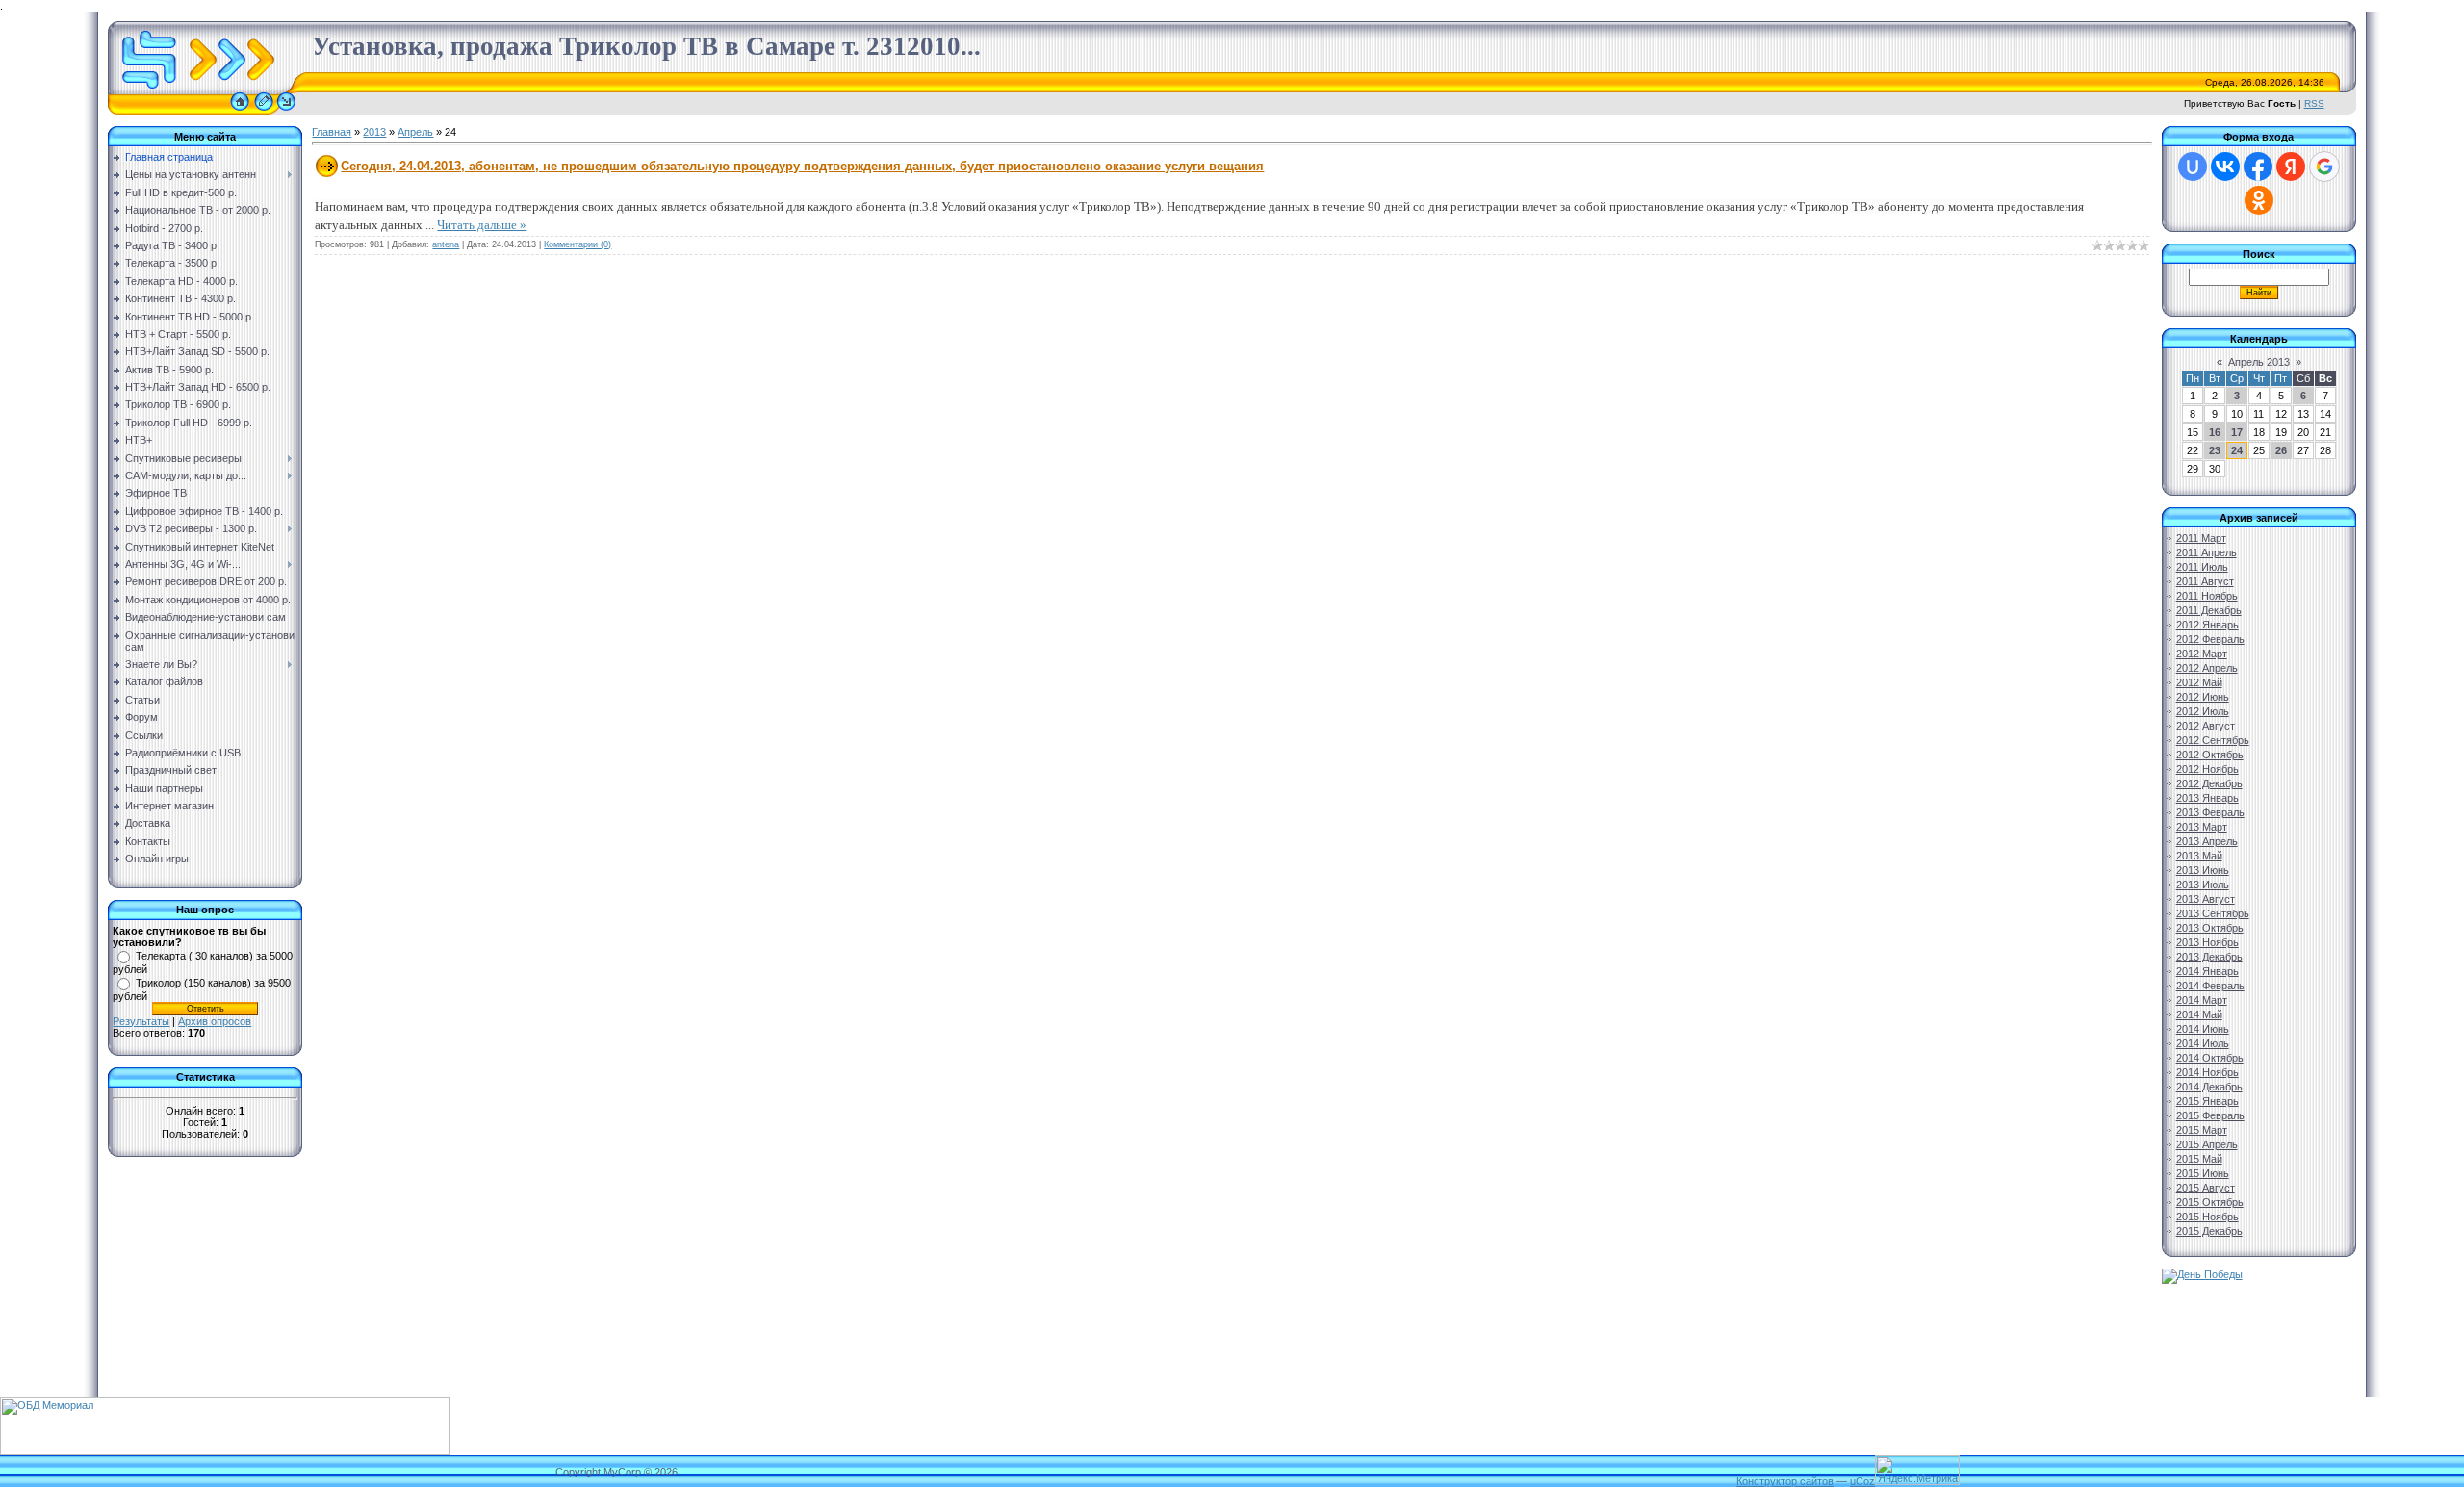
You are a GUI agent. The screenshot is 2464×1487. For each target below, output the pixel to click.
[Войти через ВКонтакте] (2225, 167)
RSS (2314, 103)
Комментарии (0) (577, 244)
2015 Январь (2207, 1101)
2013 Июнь (2203, 870)
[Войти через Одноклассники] (2259, 200)
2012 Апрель (2207, 668)
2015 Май (2199, 1159)
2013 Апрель (2207, 841)
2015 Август (2206, 1188)
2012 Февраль (2210, 639)
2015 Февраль (2210, 1115)
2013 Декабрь (2209, 957)
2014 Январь (2207, 971)
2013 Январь (2207, 798)
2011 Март (2201, 538)
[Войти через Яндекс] (2291, 167)
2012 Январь (2207, 625)
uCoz (1862, 1481)
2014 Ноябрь (2207, 1072)
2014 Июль (2203, 1043)
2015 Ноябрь (2207, 1217)
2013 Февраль (2210, 812)
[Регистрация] (264, 111)
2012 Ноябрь (2207, 769)
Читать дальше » (482, 225)
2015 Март (2202, 1130)
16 (2215, 432)
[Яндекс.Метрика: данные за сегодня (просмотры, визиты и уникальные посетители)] (1917, 1470)
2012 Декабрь (2209, 783)
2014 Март (2202, 1000)
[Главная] (240, 111)
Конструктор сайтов (1785, 1481)
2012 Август (2206, 726)
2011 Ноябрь (2207, 596)
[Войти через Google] (2324, 167)
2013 (374, 132)
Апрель (415, 132)
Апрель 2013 (2259, 362)
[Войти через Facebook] (2258, 167)
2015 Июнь (2203, 1173)
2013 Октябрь (2210, 928)
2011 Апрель (2207, 552)
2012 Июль (2203, 711)
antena (446, 244)
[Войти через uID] (2193, 167)
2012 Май (2199, 682)
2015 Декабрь (2209, 1231)
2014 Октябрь (2210, 1058)
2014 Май (2199, 1014)
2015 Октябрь (2210, 1202)
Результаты (141, 1021)
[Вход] (286, 111)
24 (2237, 450)
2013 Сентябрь (2213, 913)
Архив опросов (215, 1021)
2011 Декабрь (2209, 610)
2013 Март (2202, 827)
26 (2281, 450)
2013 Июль (2203, 885)
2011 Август (2205, 581)
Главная (332, 132)
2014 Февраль (2210, 986)
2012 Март (2202, 654)
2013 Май (2199, 856)
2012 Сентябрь (2213, 740)
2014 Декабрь (2209, 1087)
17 (2237, 432)
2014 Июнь (2203, 1029)
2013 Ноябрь (2207, 942)
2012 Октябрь (2210, 755)
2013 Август (2206, 899)
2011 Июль (2202, 567)
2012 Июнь (2203, 697)
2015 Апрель (2207, 1144)
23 (2215, 450)
